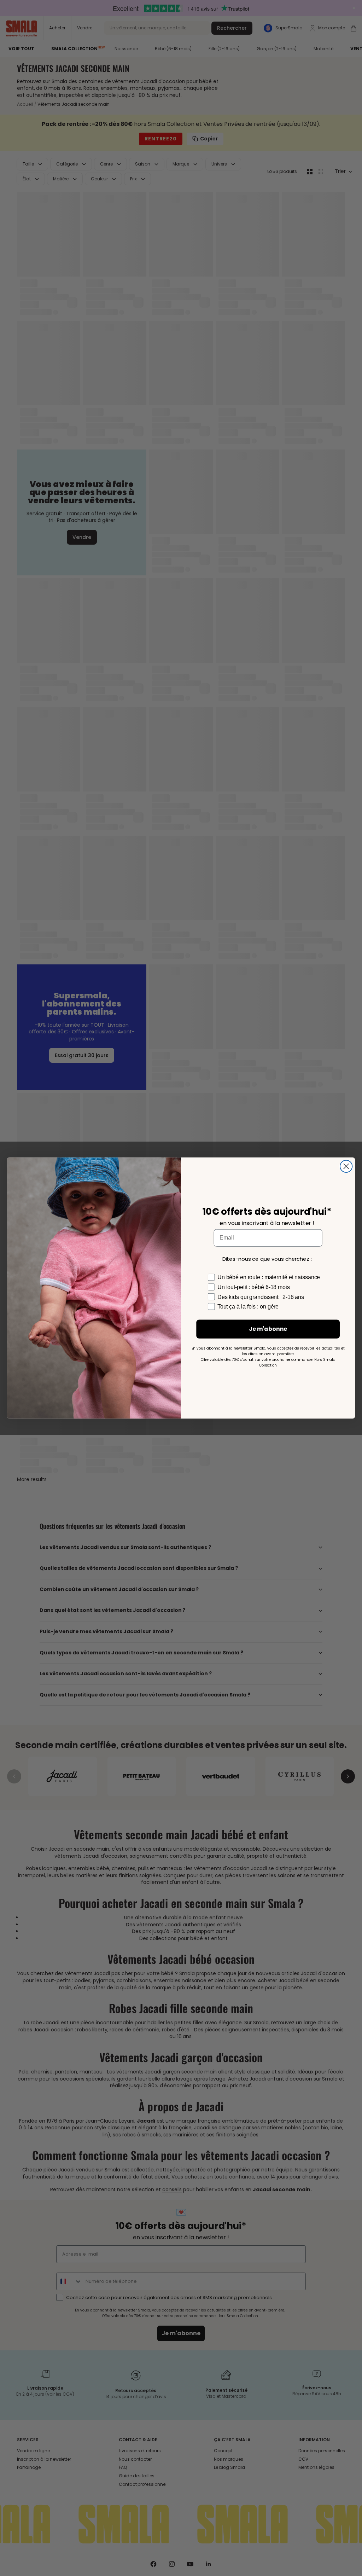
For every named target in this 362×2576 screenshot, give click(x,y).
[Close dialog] (346, 1166)
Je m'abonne (268, 1329)
